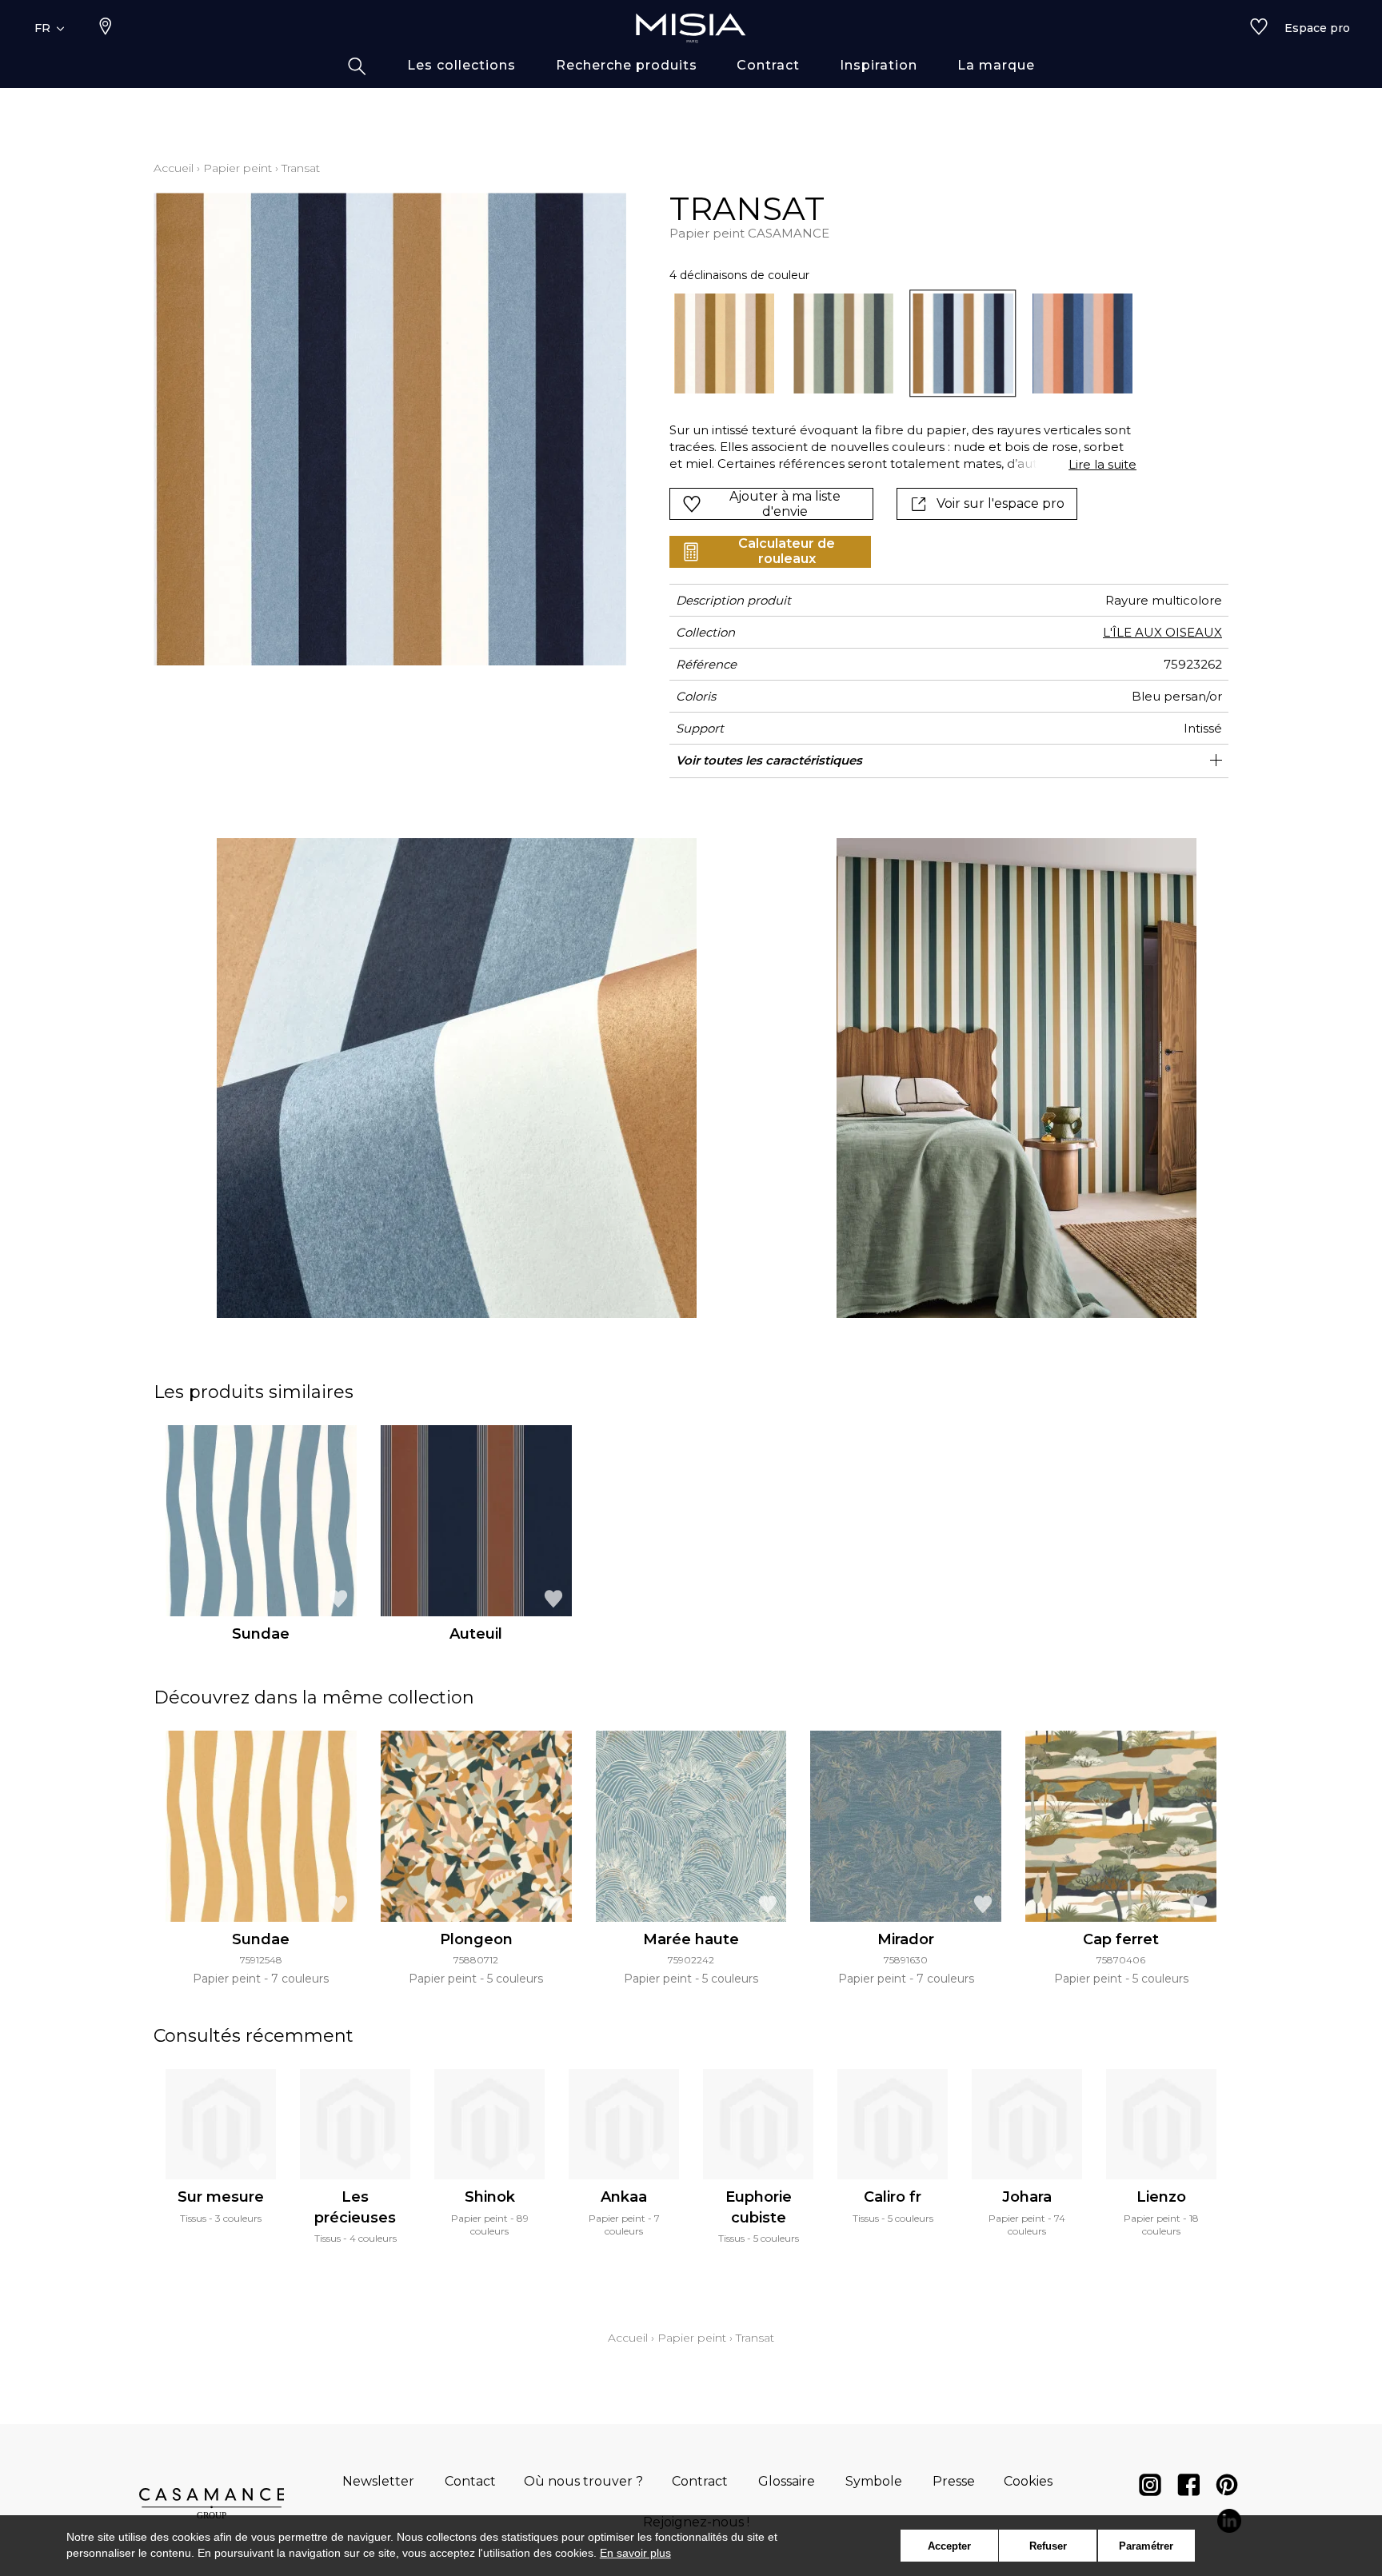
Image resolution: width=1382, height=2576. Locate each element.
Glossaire (787, 2481)
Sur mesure (221, 2197)
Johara (1027, 2197)
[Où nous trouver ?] (106, 28)
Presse (954, 2481)
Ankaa (624, 2197)
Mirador (906, 1939)
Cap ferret (1121, 1939)
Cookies (1028, 2481)
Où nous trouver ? (583, 2481)
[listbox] (894, 343)
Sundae (261, 1634)
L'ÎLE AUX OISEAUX (1162, 632)
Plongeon (476, 1939)
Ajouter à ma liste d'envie (785, 504)
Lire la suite (1102, 464)
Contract (700, 2481)
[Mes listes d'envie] (1259, 28)
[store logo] (691, 28)
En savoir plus (635, 2553)
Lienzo (1161, 2197)
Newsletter (378, 2481)
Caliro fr (893, 2197)
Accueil (174, 168)
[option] (724, 343)
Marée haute (691, 1939)
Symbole (874, 2481)
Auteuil (476, 1634)
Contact (470, 2481)
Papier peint (238, 168)
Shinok (490, 2197)
